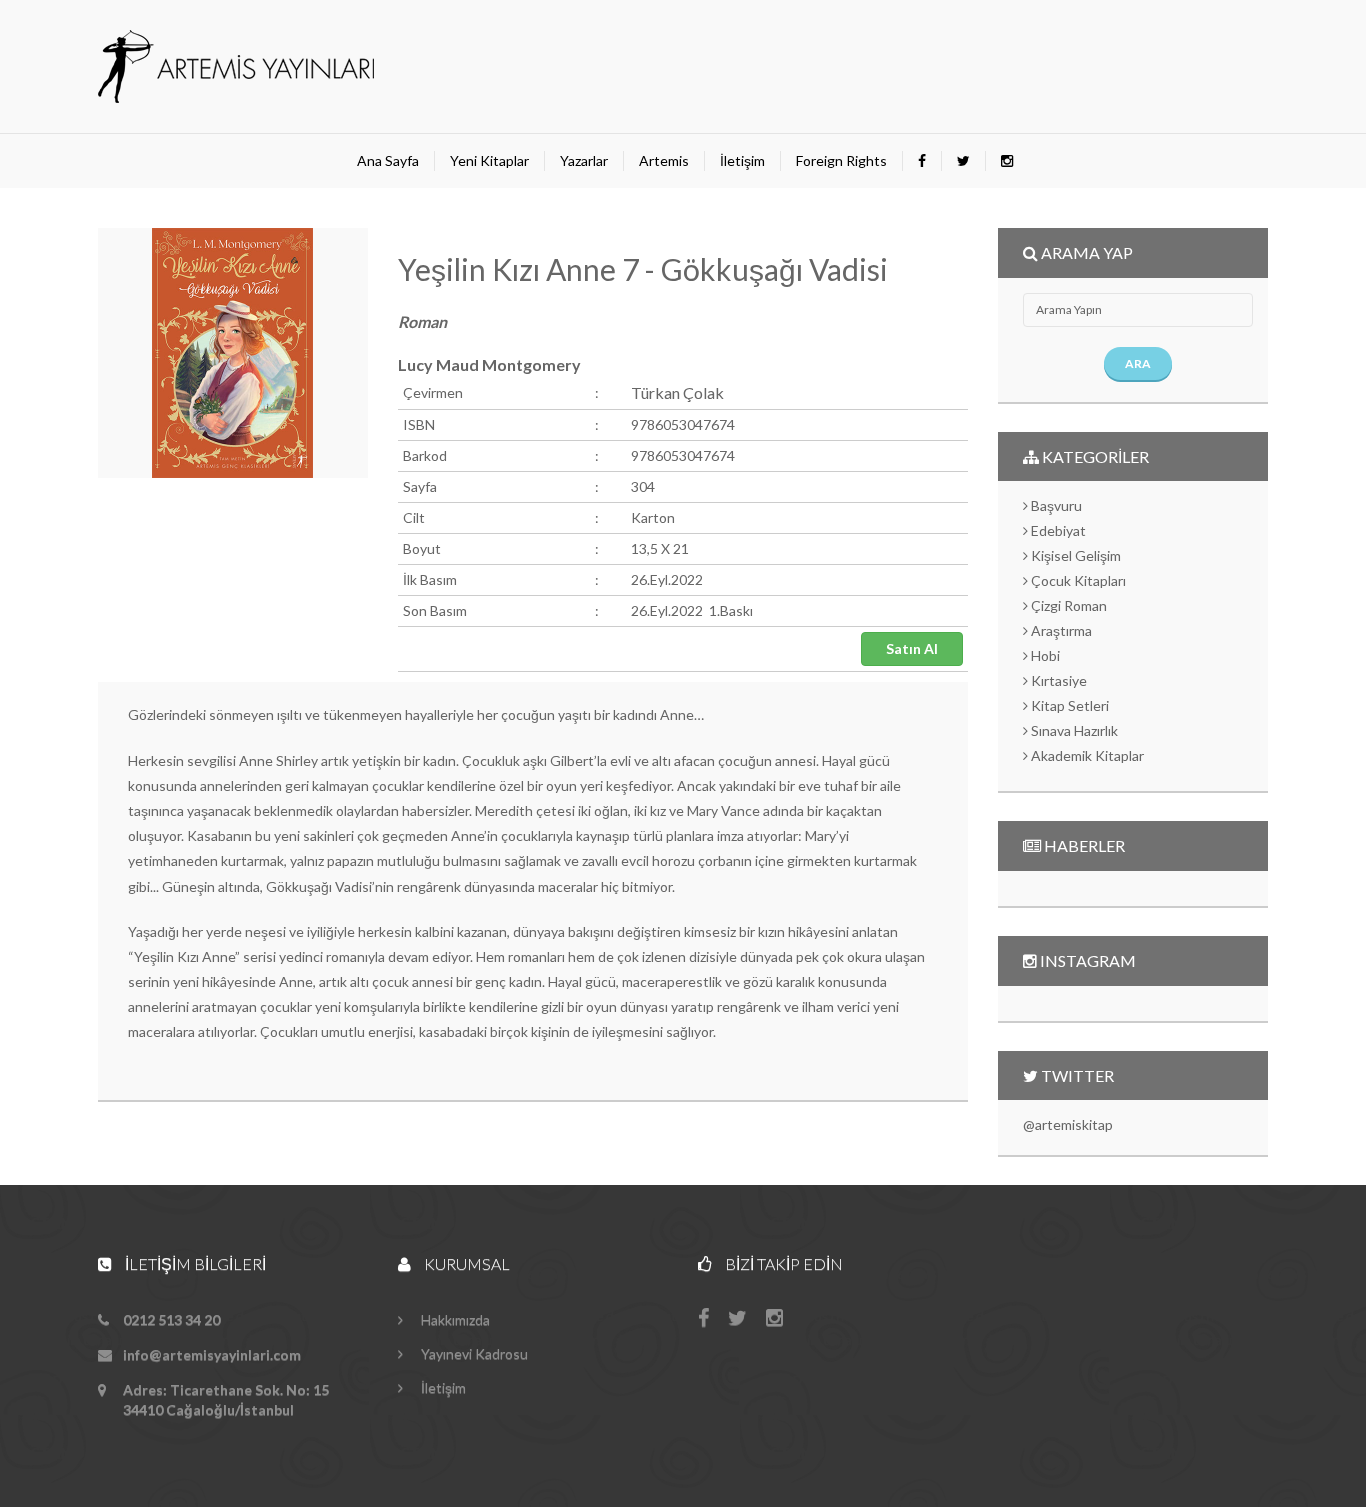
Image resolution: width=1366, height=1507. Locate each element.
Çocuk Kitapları (1077, 580)
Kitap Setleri (1068, 705)
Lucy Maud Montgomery (489, 364)
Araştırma (1060, 630)
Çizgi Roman (1067, 605)
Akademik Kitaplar (1086, 755)
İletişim (742, 160)
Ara (1138, 363)
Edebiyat (1057, 530)
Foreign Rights (841, 160)
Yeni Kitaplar (489, 160)
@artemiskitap (1068, 1124)
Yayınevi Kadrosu (473, 1353)
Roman (422, 321)
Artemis (664, 160)
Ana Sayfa (388, 160)
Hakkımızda (454, 1319)
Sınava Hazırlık (1073, 730)
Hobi (1044, 655)
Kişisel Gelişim (1074, 555)
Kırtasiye (1057, 680)
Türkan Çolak (677, 392)
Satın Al (912, 648)
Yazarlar (584, 160)
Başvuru (1055, 505)
